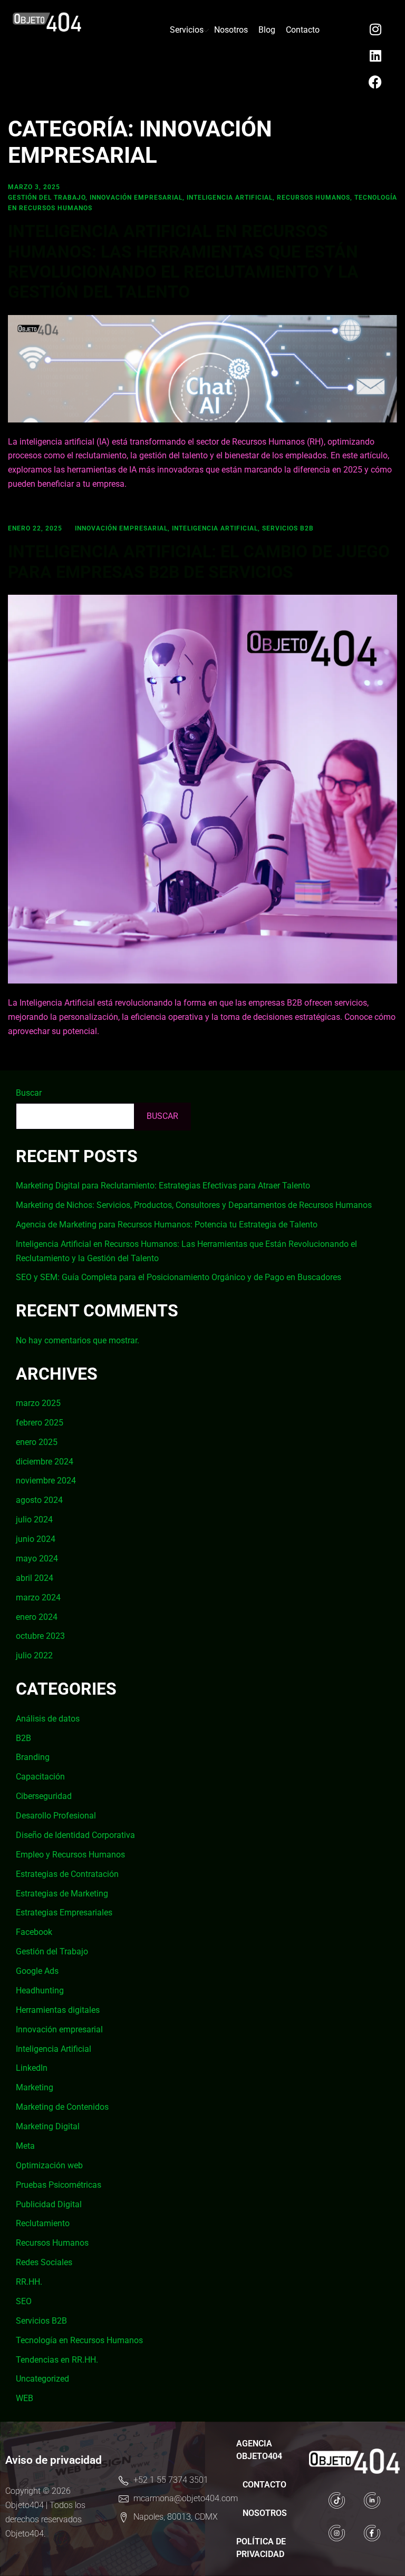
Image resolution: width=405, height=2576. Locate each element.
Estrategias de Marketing (62, 1894)
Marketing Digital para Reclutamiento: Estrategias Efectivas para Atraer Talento (163, 1186)
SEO (24, 2301)
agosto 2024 (39, 1500)
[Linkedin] (375, 55)
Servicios (187, 30)
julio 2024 (34, 1520)
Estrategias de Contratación (67, 1874)
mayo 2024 (37, 1559)
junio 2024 (36, 1539)
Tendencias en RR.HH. (57, 2360)
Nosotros (231, 30)
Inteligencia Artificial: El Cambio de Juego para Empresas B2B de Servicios (199, 562)
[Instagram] (375, 29)
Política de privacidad (261, 2548)
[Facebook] (375, 82)
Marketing (35, 2087)
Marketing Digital (48, 2126)
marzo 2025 (38, 1403)
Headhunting (40, 1990)
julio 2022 (34, 1655)
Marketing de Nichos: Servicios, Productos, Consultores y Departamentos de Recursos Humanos (194, 1205)
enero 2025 (37, 1442)
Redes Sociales (44, 2262)
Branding (33, 1757)
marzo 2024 (38, 1597)
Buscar (29, 1093)
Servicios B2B (288, 528)
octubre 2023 (40, 1636)
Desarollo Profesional (56, 1816)
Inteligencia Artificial (230, 198)
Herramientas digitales (58, 2010)
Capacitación (40, 1777)
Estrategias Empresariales (64, 1913)
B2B (23, 1738)
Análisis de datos (48, 1719)
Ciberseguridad (44, 1796)
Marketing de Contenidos (62, 2107)
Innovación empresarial (136, 198)
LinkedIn (32, 2068)
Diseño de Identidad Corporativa (75, 1835)
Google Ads (37, 1971)
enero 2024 (37, 1617)
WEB (25, 2398)
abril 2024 (35, 1578)
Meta (25, 2146)
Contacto (303, 30)
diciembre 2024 (45, 1462)
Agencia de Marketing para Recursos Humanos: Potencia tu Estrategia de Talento (167, 1225)
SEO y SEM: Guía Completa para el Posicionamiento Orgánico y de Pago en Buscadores (179, 1277)
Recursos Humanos (314, 198)
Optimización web (49, 2165)
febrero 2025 (40, 1423)
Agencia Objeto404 (259, 2450)
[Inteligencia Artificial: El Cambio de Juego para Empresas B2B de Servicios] (202, 788)
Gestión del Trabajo (47, 198)
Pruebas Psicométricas (59, 2185)
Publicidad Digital (49, 2204)
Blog (267, 30)
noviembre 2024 (46, 1481)
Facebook (34, 1932)
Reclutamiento (43, 2223)
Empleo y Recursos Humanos (70, 1855)
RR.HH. (29, 2282)
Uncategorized (42, 2379)
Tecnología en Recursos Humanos (79, 2340)
